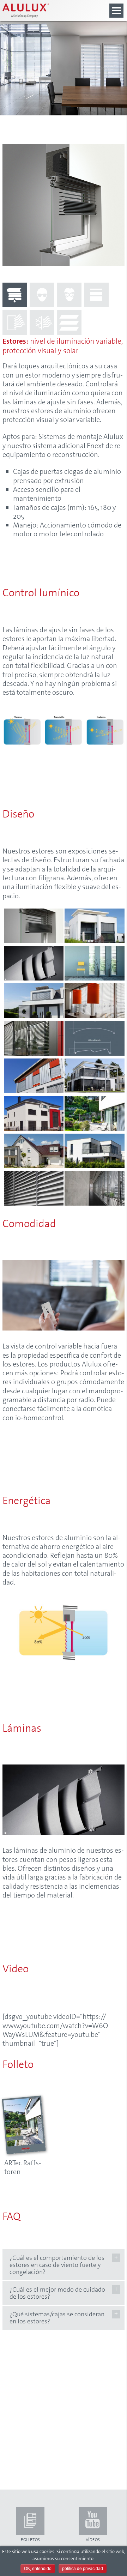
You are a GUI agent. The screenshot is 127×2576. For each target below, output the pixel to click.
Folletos (31, 2540)
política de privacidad (83, 2569)
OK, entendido (38, 2569)
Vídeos (93, 2540)
